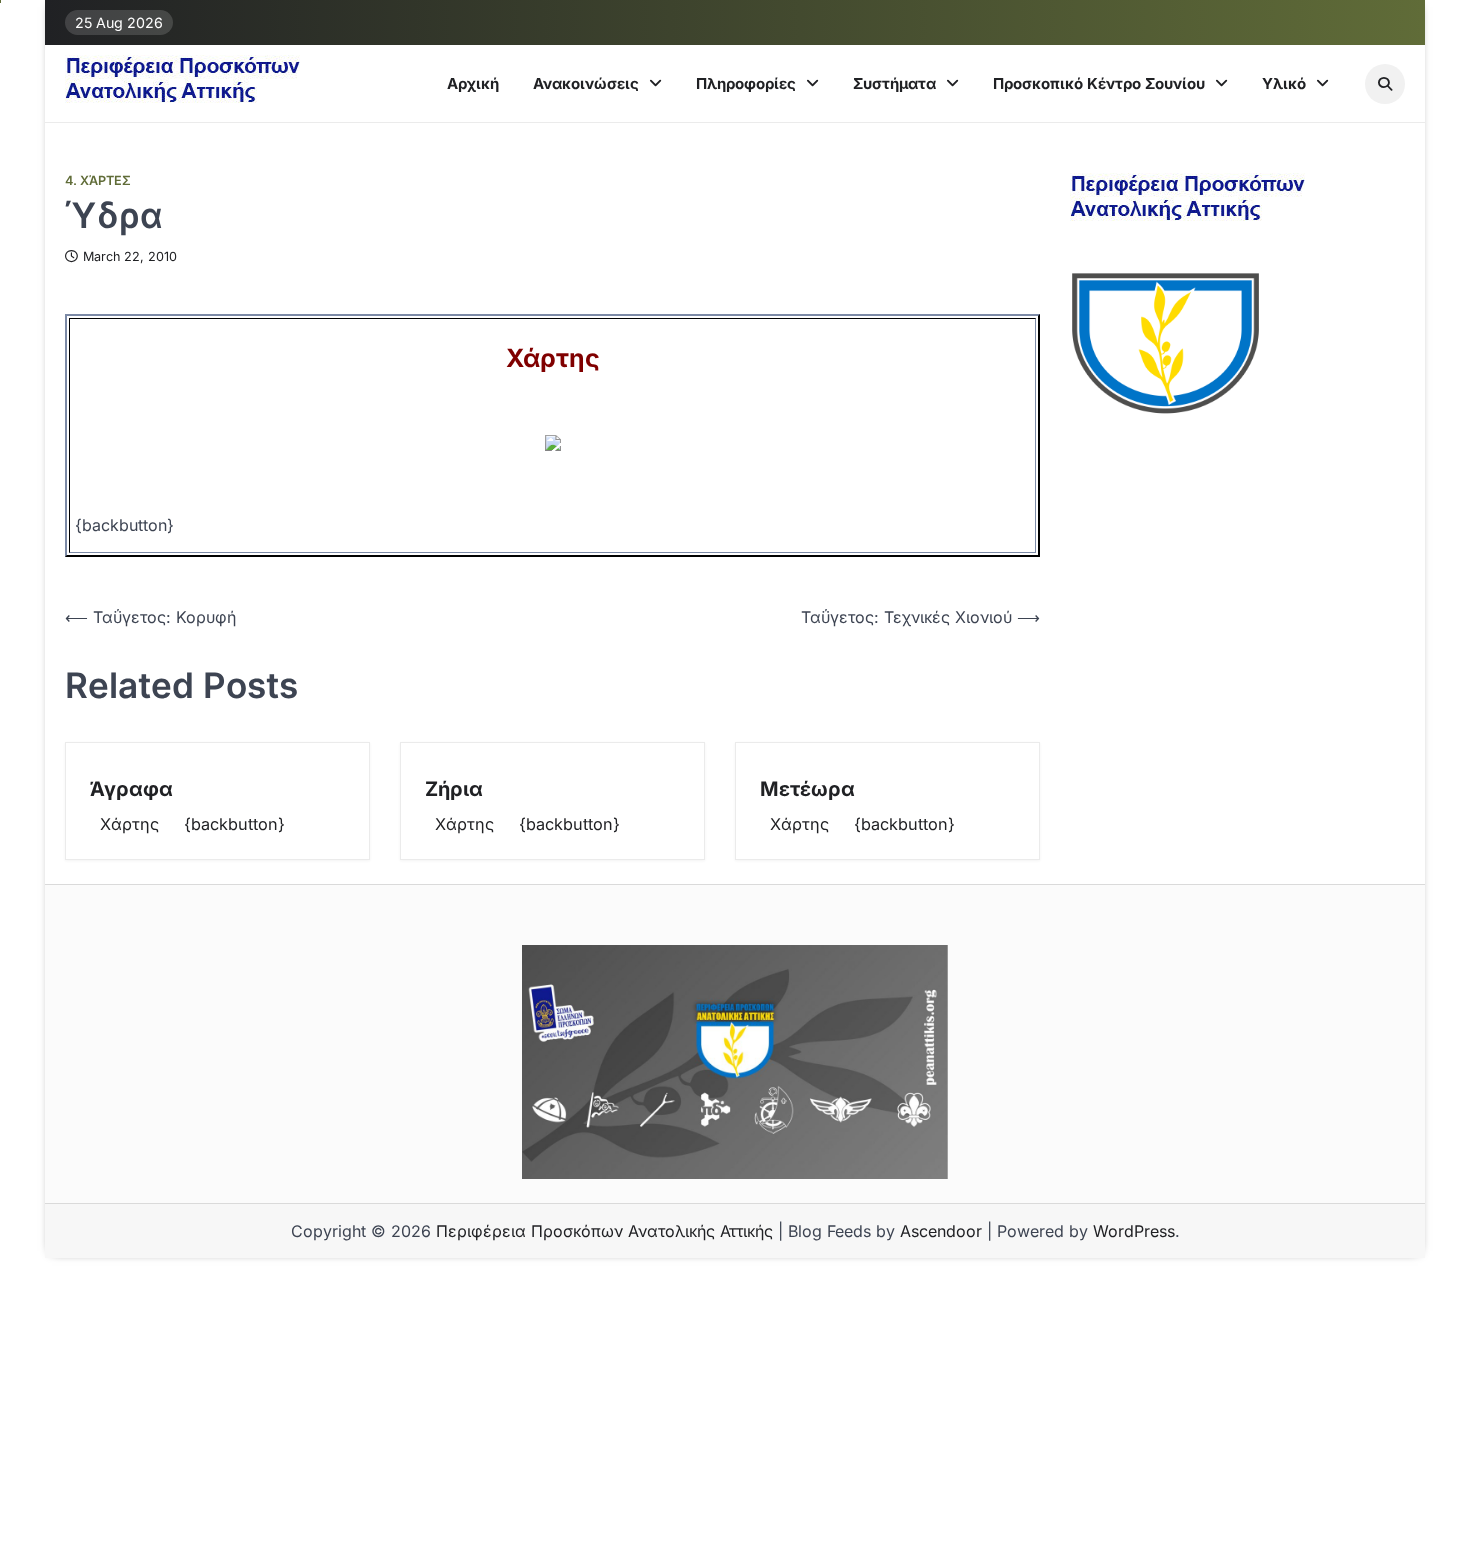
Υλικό (1284, 83)
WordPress (1134, 1231)
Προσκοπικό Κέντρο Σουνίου (1099, 83)
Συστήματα (894, 83)
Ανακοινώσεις (586, 83)
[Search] (1385, 84)
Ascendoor (941, 1231)
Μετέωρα (807, 789)
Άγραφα (131, 789)
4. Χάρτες (98, 180)
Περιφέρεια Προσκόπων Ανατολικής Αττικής (604, 1231)
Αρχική (473, 83)
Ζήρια (454, 789)
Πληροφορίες (746, 83)
